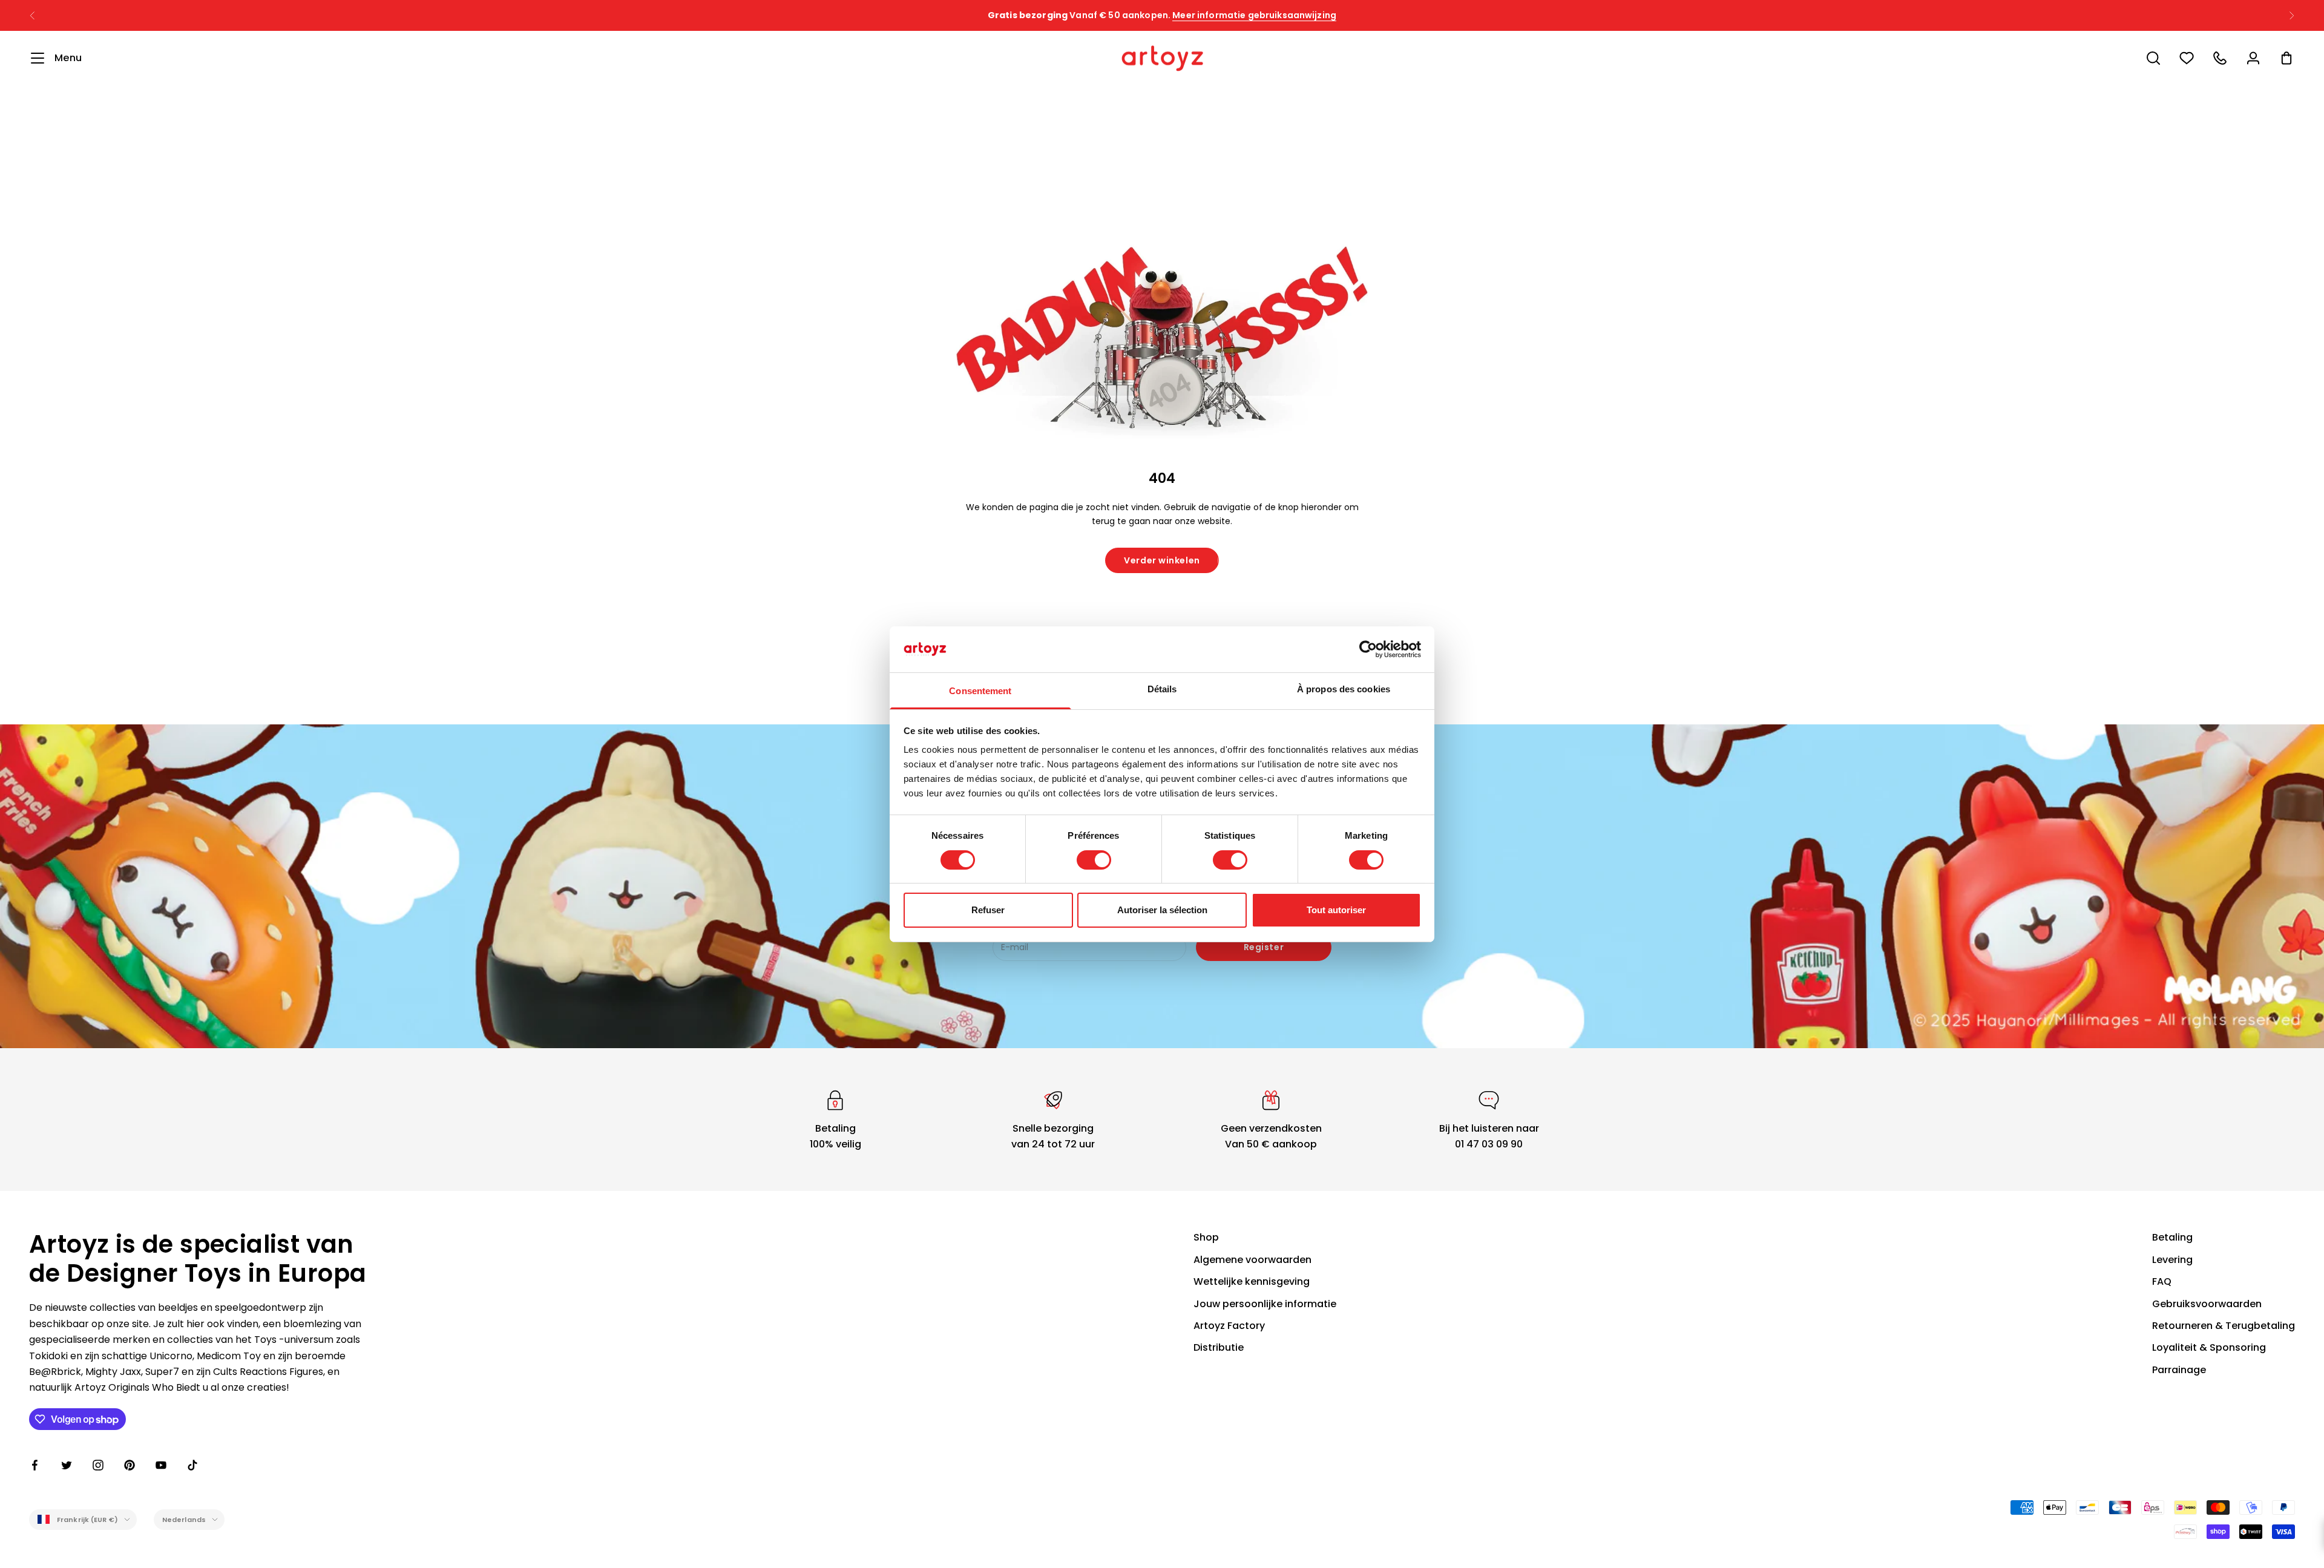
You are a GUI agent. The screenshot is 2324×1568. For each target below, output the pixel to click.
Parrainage (2179, 1370)
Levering (2172, 1260)
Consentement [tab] (980, 691)
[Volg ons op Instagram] (98, 1465)
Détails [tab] (1162, 689)
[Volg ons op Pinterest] (130, 1465)
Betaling (2172, 1237)
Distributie (1219, 1347)
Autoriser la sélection (1162, 910)
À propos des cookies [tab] (1344, 689)
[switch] (1094, 860)
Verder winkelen (1162, 560)
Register (1264, 947)
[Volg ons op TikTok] (192, 1465)
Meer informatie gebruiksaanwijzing (1254, 15)
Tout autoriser (1336, 910)
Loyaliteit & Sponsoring (2209, 1347)
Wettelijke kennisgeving (1252, 1281)
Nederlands (184, 1520)
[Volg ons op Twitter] (67, 1465)
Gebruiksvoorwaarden (2207, 1304)
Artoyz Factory (1229, 1326)
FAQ (2162, 1281)
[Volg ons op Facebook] (35, 1465)
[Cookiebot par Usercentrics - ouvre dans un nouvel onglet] (1368, 649)
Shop (1206, 1237)
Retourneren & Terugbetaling (2224, 1326)
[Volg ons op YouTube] (161, 1465)
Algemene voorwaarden (1252, 1260)
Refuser (988, 910)
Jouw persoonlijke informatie (1265, 1304)
